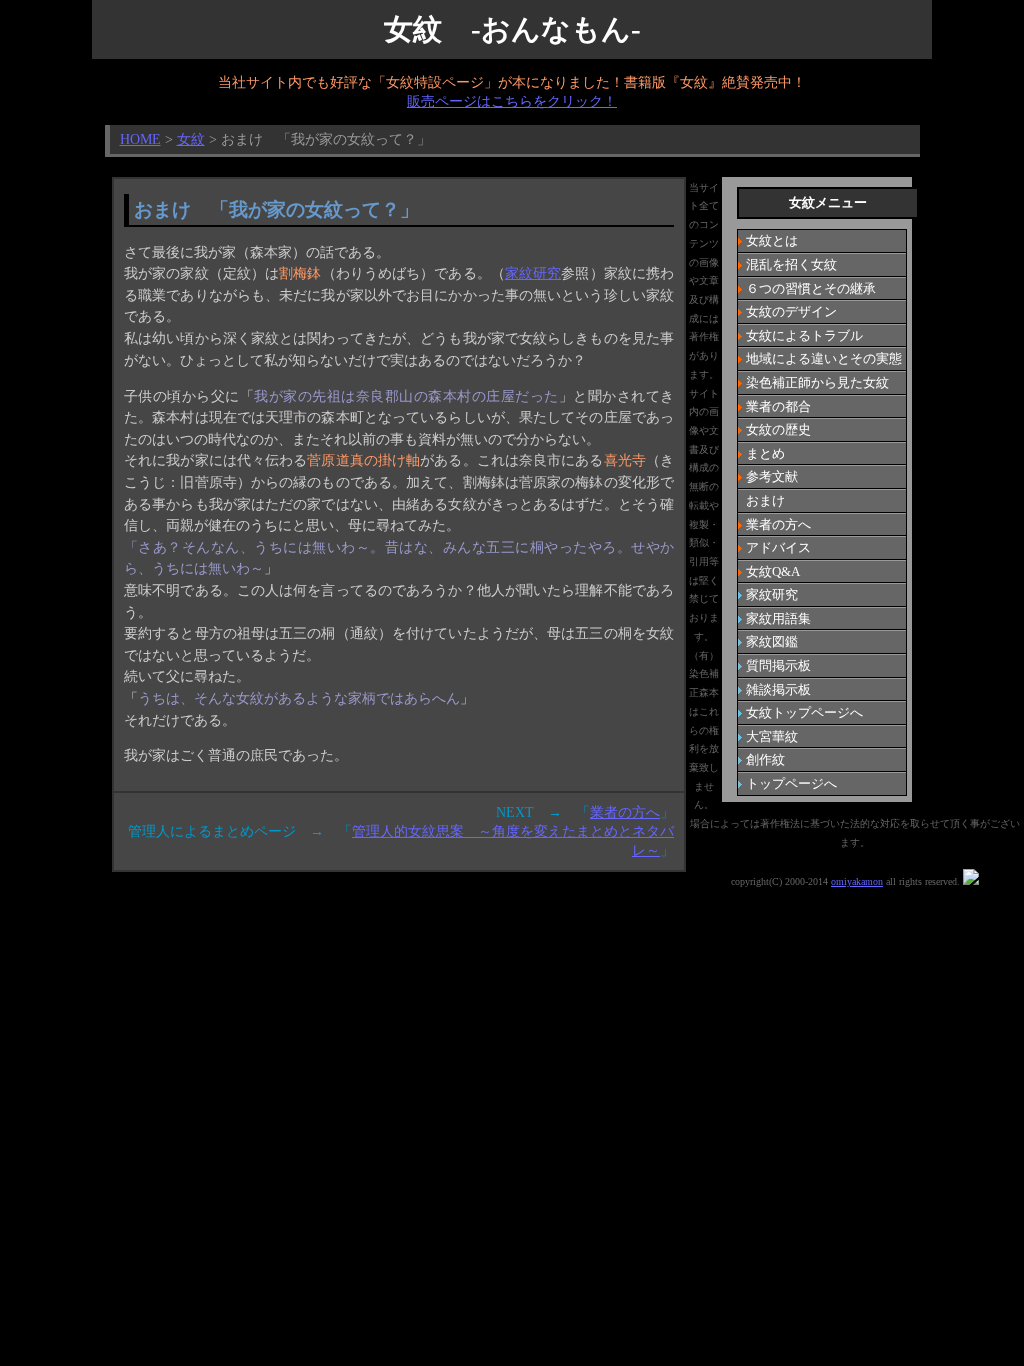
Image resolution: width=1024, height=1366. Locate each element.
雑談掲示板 (778, 689)
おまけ (765, 500)
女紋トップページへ (804, 712)
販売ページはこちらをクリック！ (512, 101)
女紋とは (772, 240)
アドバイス (778, 547)
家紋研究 (533, 273)
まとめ (765, 453)
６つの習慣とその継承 (811, 288)
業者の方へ (778, 524)
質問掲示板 (778, 665)
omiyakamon (857, 881)
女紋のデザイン (791, 311)
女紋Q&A (773, 571)
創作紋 (765, 759)
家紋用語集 (778, 618)
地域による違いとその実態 (824, 358)
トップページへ (791, 783)
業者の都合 (778, 406)
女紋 (191, 139)
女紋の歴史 (778, 429)
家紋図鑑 (772, 641)
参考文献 (772, 476)
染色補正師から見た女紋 (817, 382)
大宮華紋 (772, 736)
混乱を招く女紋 (791, 264)
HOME (140, 139)
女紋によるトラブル (804, 335)
